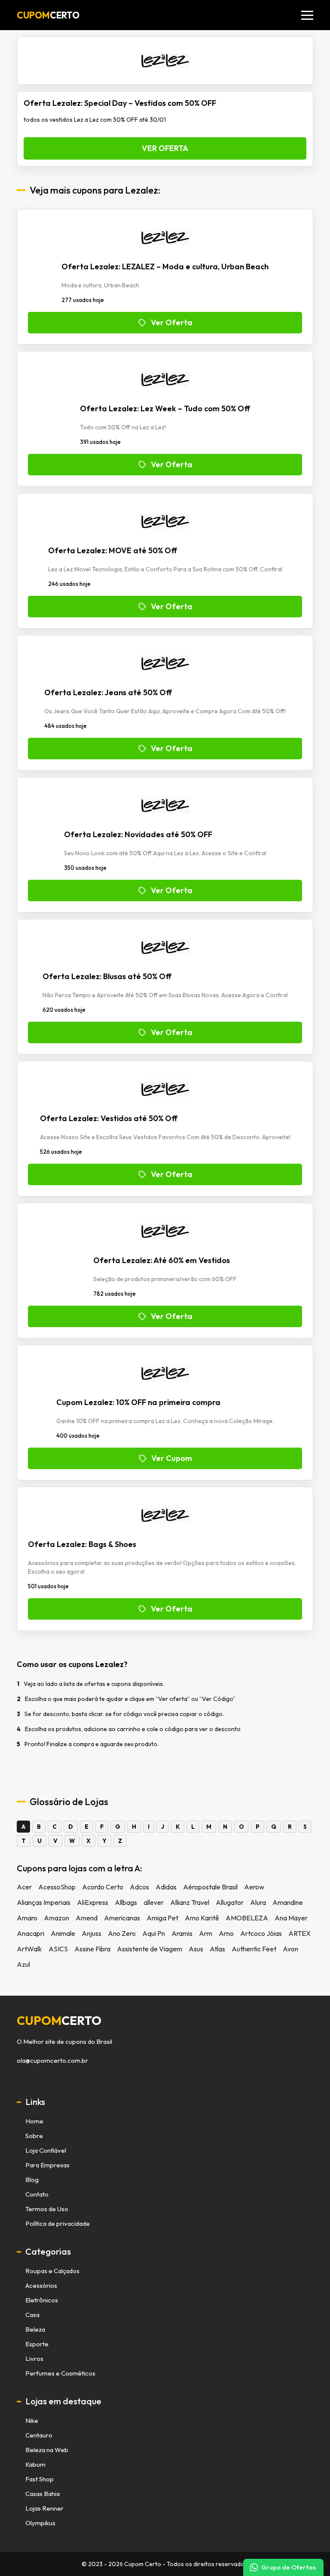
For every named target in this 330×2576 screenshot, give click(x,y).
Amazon (57, 1918)
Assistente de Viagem (150, 1949)
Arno (226, 1933)
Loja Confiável (46, 2150)
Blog (32, 2180)
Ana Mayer (291, 1918)
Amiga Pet (162, 1918)
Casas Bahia (43, 2494)
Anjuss (92, 1933)
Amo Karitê (202, 1918)
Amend (87, 1918)
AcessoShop (57, 1887)
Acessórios (41, 2285)
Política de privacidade (58, 2223)
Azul (23, 1964)
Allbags (126, 1902)
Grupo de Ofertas (289, 2567)
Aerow (254, 1887)
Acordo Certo (103, 1887)
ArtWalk (29, 1949)
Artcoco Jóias (261, 1933)
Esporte (37, 2344)
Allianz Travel (190, 1902)
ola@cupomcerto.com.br (52, 2061)
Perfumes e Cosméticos (60, 2373)
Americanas (122, 1918)
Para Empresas (47, 2165)
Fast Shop (40, 2479)
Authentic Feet (254, 1949)
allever (154, 1902)
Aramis (182, 1933)
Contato (37, 2194)
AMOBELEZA (247, 1918)
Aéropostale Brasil (210, 1887)
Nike (32, 2420)
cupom (59, 2021)
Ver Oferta (165, 148)
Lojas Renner (44, 2508)
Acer (24, 1887)
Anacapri (31, 1933)
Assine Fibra (92, 1949)
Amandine (288, 1902)
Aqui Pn (154, 1933)
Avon (290, 1949)
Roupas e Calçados (52, 2271)
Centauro (39, 2435)
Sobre (34, 2136)
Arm (206, 1933)
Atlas (217, 1949)
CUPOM (48, 15)
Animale (63, 1933)
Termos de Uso (47, 2209)
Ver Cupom (172, 1458)
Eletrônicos (42, 2300)
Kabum (35, 2464)
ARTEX (299, 1933)
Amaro (27, 1918)
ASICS (58, 1949)
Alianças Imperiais (44, 1902)
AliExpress (93, 1902)
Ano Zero (122, 1933)
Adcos (139, 1887)
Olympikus (40, 2523)
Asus (196, 1949)
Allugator (230, 1902)
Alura (258, 1902)
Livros (34, 2359)
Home (34, 2121)
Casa (32, 2315)
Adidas (166, 1887)
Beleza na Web (47, 2450)
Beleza (35, 2329)
